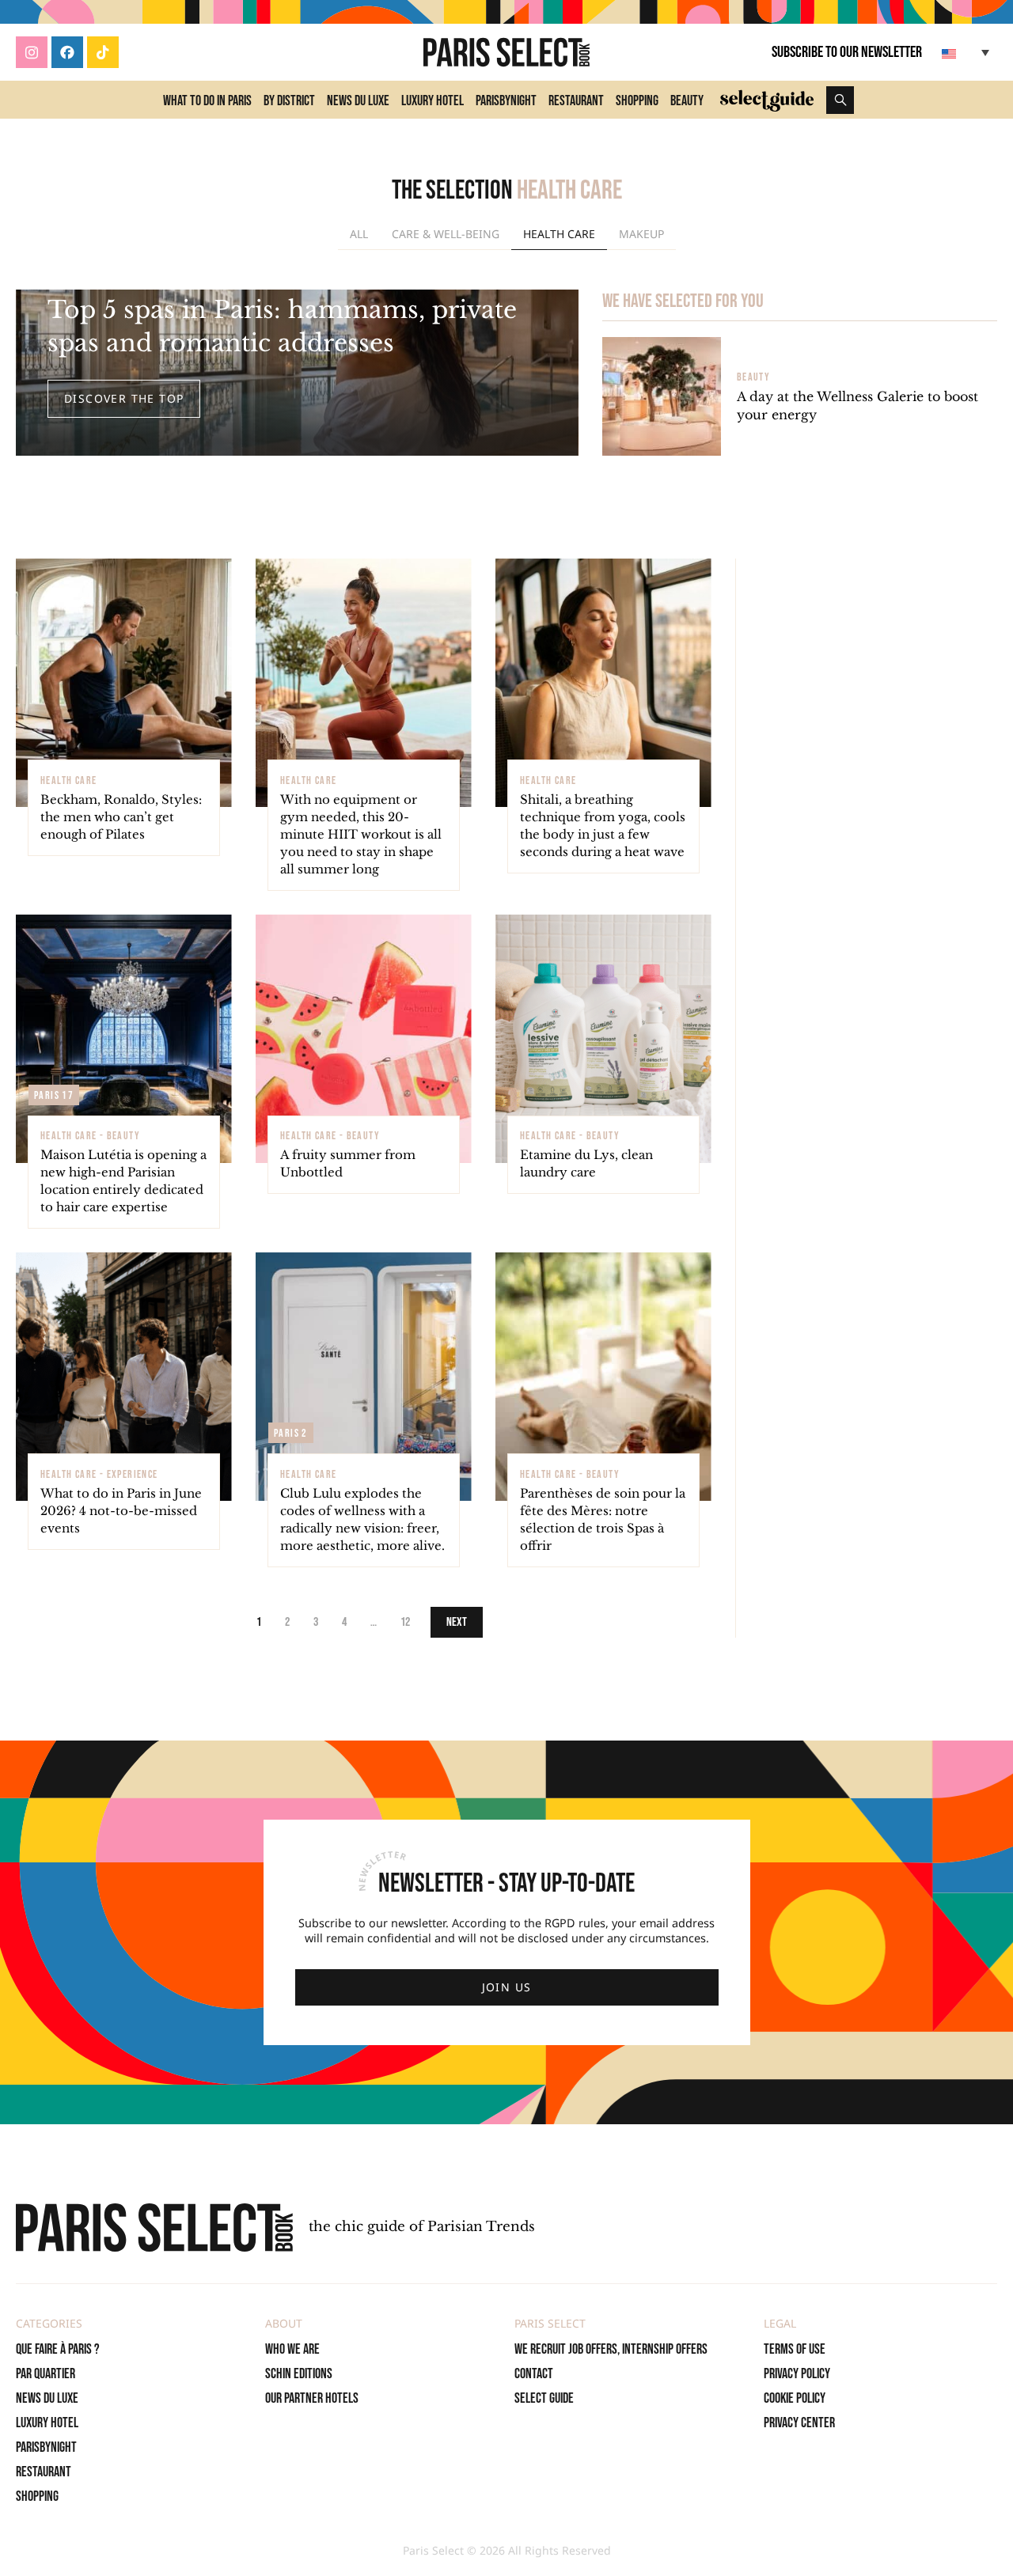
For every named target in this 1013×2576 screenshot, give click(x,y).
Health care (559, 234)
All (359, 234)
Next (457, 1622)
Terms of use (795, 2349)
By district (289, 101)
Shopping (637, 101)
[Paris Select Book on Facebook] (67, 52)
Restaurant (576, 101)
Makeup (641, 234)
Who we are (292, 2349)
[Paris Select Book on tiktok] (103, 52)
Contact (534, 2374)
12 (405, 1622)
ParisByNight (506, 101)
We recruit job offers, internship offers (611, 2349)
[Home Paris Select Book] (506, 52)
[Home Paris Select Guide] (767, 100)
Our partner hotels (312, 2398)
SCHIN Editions (299, 2374)
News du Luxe (358, 101)
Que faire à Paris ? (58, 2349)
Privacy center (799, 2423)
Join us (507, 1987)
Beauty (687, 101)
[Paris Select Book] (154, 2227)
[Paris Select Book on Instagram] (32, 52)
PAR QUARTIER (46, 2374)
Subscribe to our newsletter (847, 52)
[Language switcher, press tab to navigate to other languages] (967, 52)
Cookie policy (795, 2398)
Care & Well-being (446, 234)
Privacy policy (797, 2374)
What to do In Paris (207, 101)
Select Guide (544, 2398)
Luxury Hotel (433, 101)
